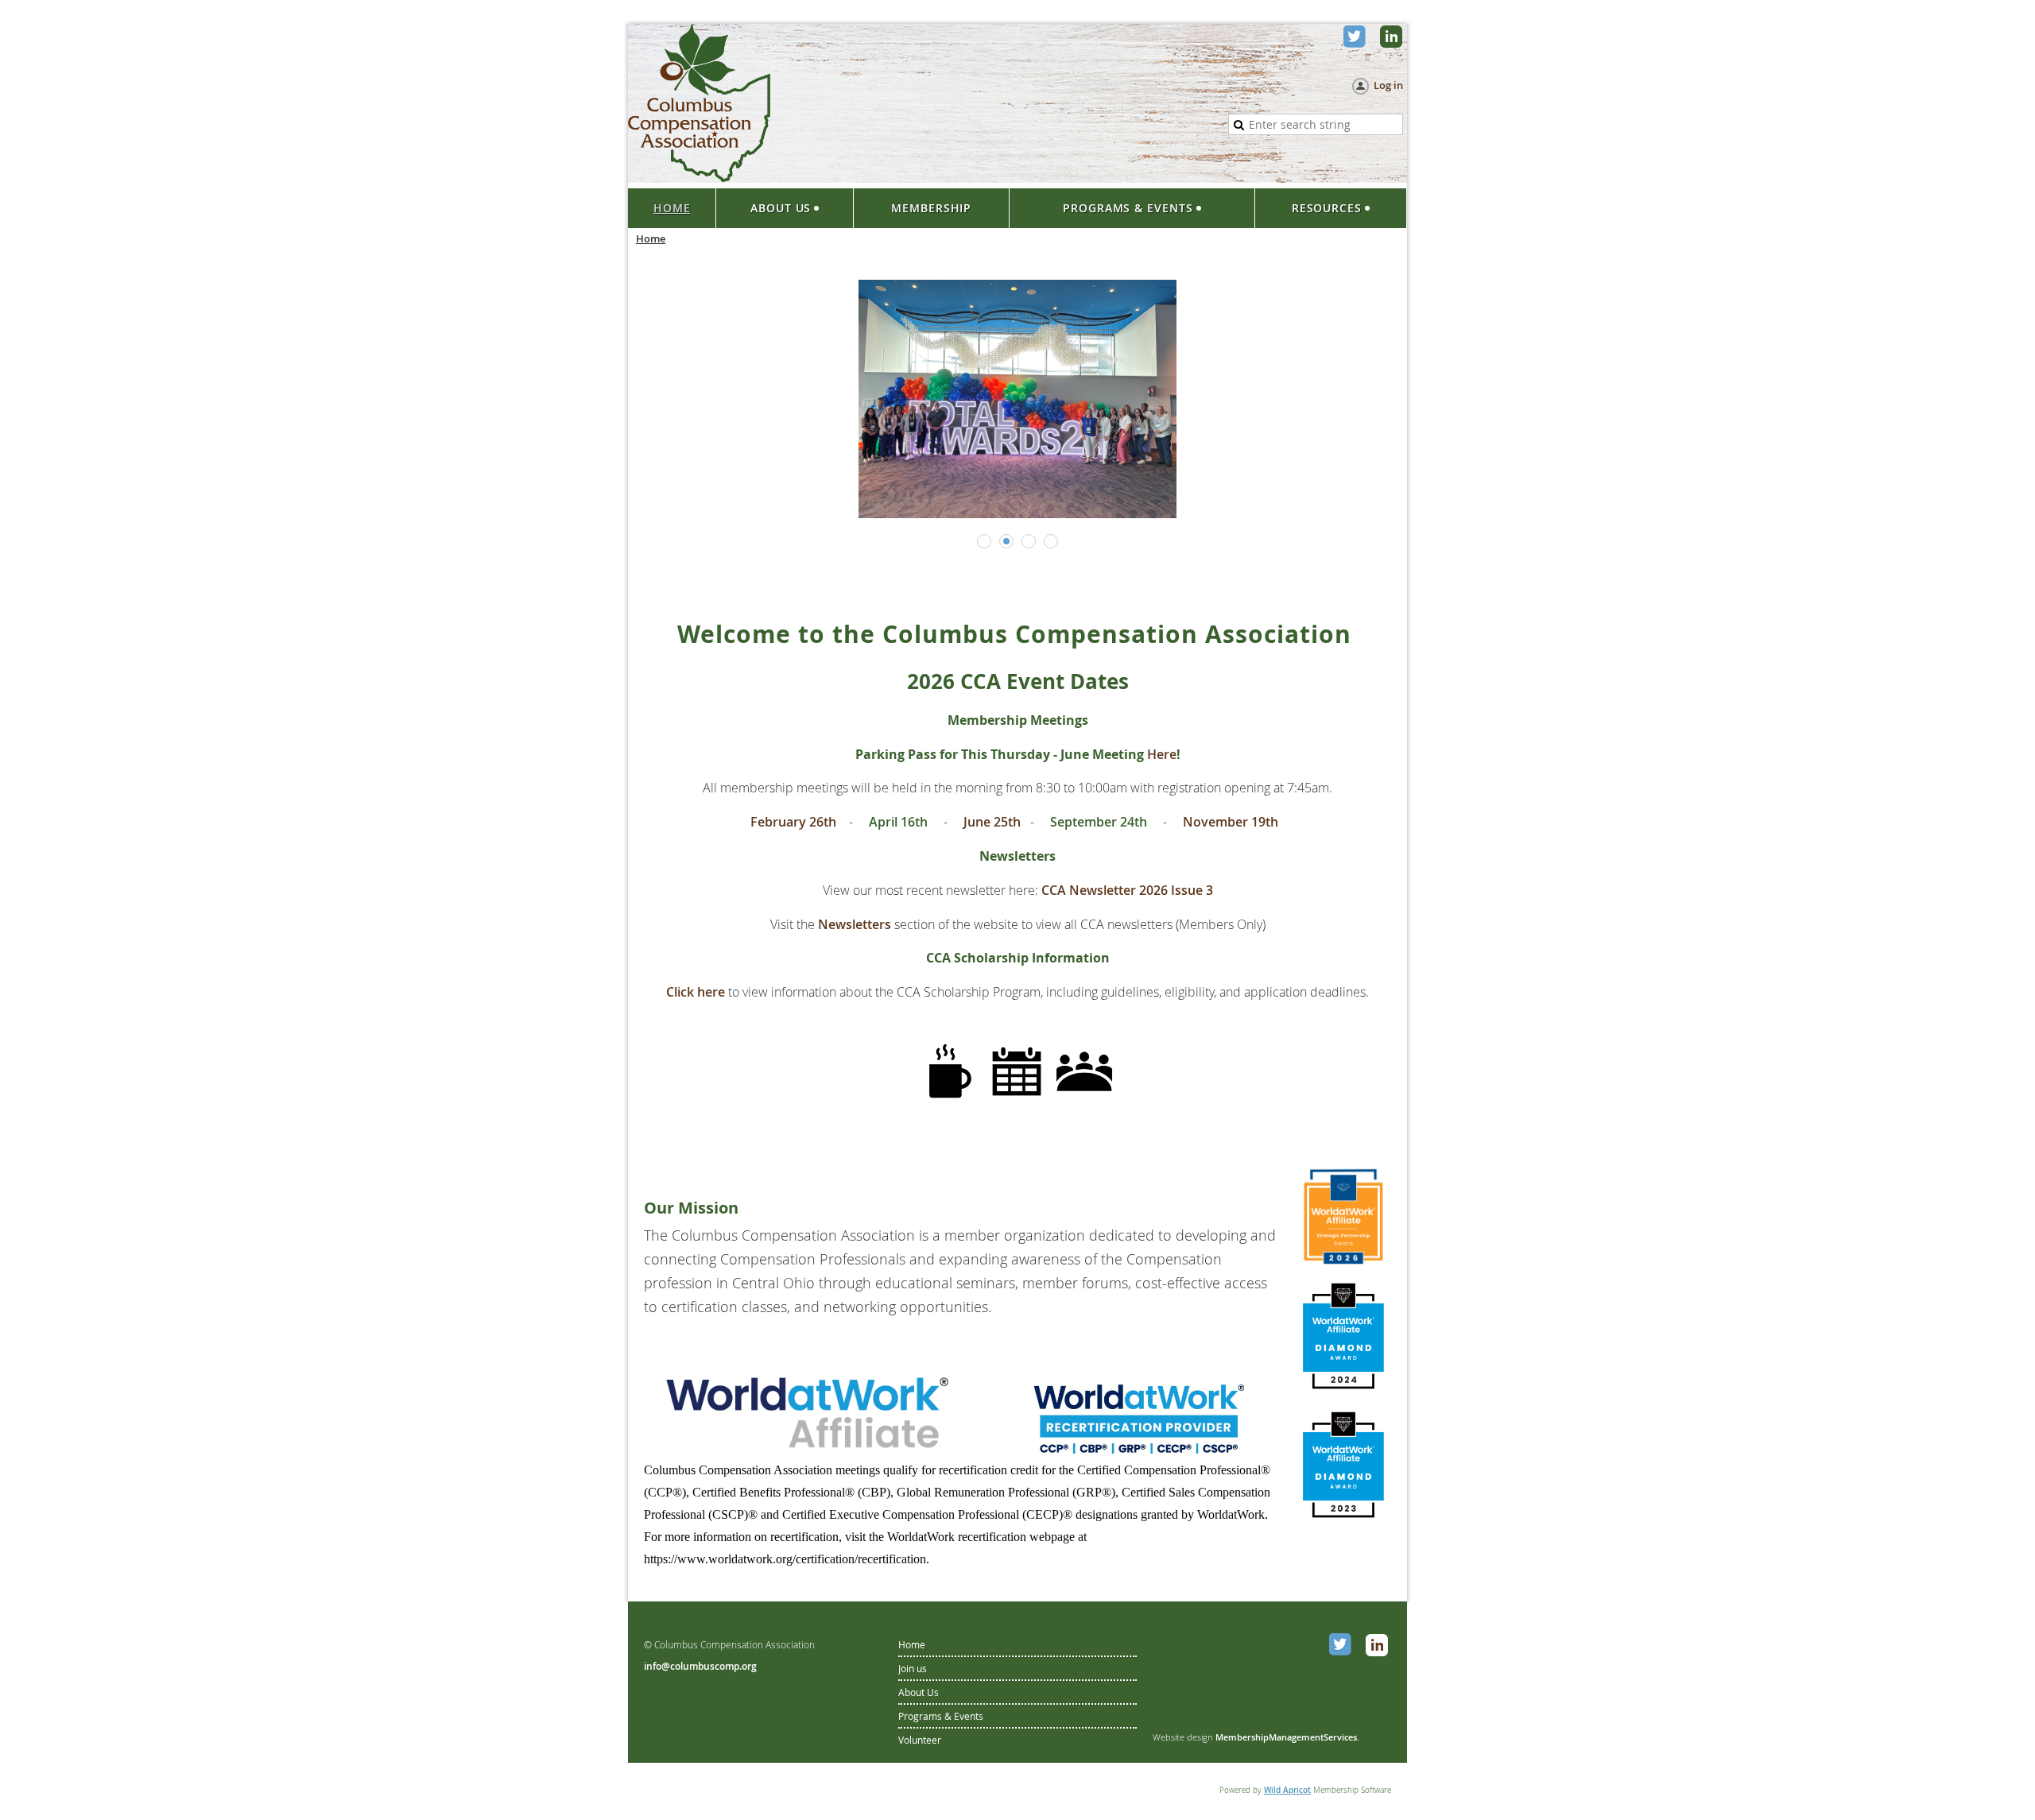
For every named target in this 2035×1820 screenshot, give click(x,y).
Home (912, 1644)
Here (1162, 754)
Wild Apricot (1287, 1790)
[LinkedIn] (1393, 38)
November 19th (1232, 822)
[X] (1356, 38)
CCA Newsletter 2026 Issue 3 (1127, 890)
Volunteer (920, 1740)
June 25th (990, 822)
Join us (913, 1668)
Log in (1388, 85)
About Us (919, 1692)
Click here (696, 992)
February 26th (793, 822)
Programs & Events (941, 1716)
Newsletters (856, 924)
